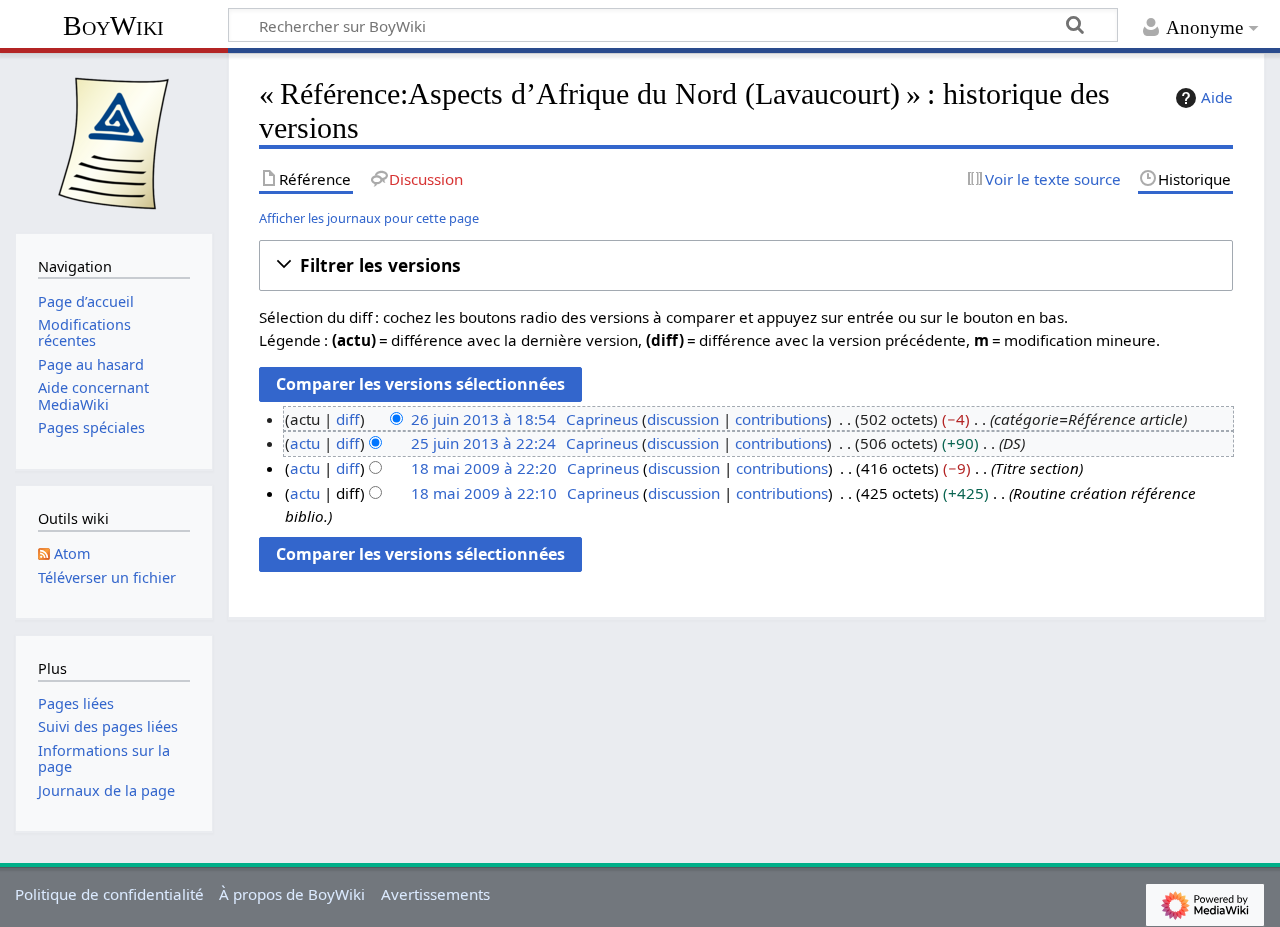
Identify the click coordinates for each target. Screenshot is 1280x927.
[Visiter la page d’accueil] (114, 141)
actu (305, 443)
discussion (683, 419)
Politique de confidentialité (109, 894)
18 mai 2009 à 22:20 (484, 468)
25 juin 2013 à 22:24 (483, 443)
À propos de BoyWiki (292, 894)
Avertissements (435, 894)
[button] (746, 265)
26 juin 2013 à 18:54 (483, 419)
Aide (1217, 97)
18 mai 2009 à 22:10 (484, 493)
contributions (781, 419)
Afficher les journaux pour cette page (369, 218)
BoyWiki (113, 25)
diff (348, 419)
